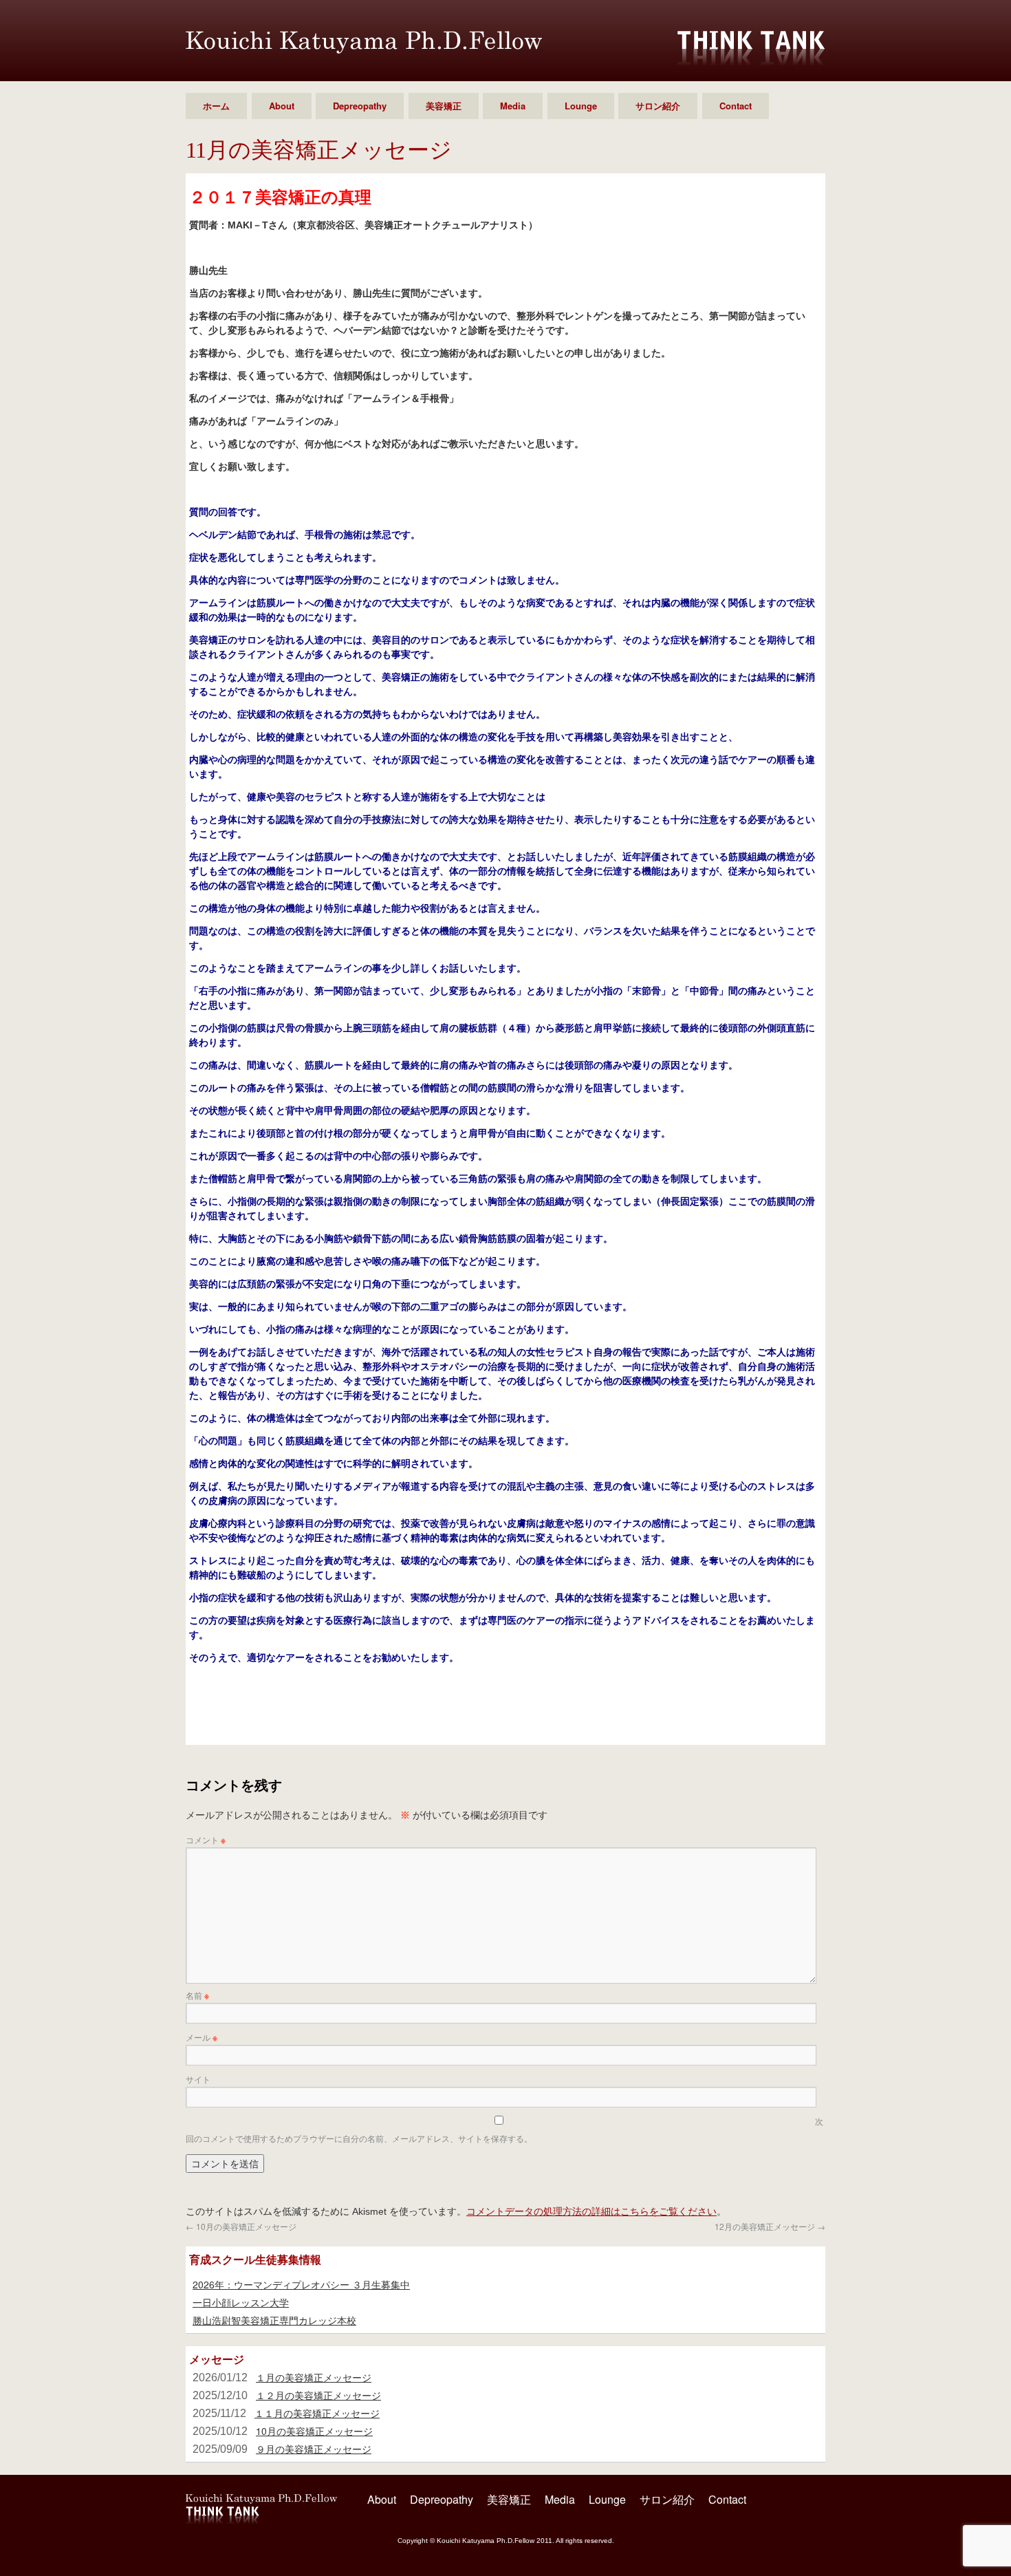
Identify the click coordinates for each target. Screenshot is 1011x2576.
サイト (198, 2079)
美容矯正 (444, 106)
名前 (197, 1995)
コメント (206, 1839)
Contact (736, 106)
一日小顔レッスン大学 (241, 2302)
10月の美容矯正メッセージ (241, 2226)
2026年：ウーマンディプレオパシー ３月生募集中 (301, 2284)
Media (513, 106)
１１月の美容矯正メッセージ (317, 2413)
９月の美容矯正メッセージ (314, 2449)
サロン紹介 (658, 106)
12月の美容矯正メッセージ (770, 2226)
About (282, 106)
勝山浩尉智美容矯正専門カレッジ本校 (274, 2320)
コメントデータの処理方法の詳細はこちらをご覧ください (591, 2211)
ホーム (216, 106)
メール (202, 2037)
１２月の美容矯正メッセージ (318, 2395)
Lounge (581, 106)
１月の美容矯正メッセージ (314, 2377)
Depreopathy (360, 106)
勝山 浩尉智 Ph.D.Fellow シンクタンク (364, 42)
